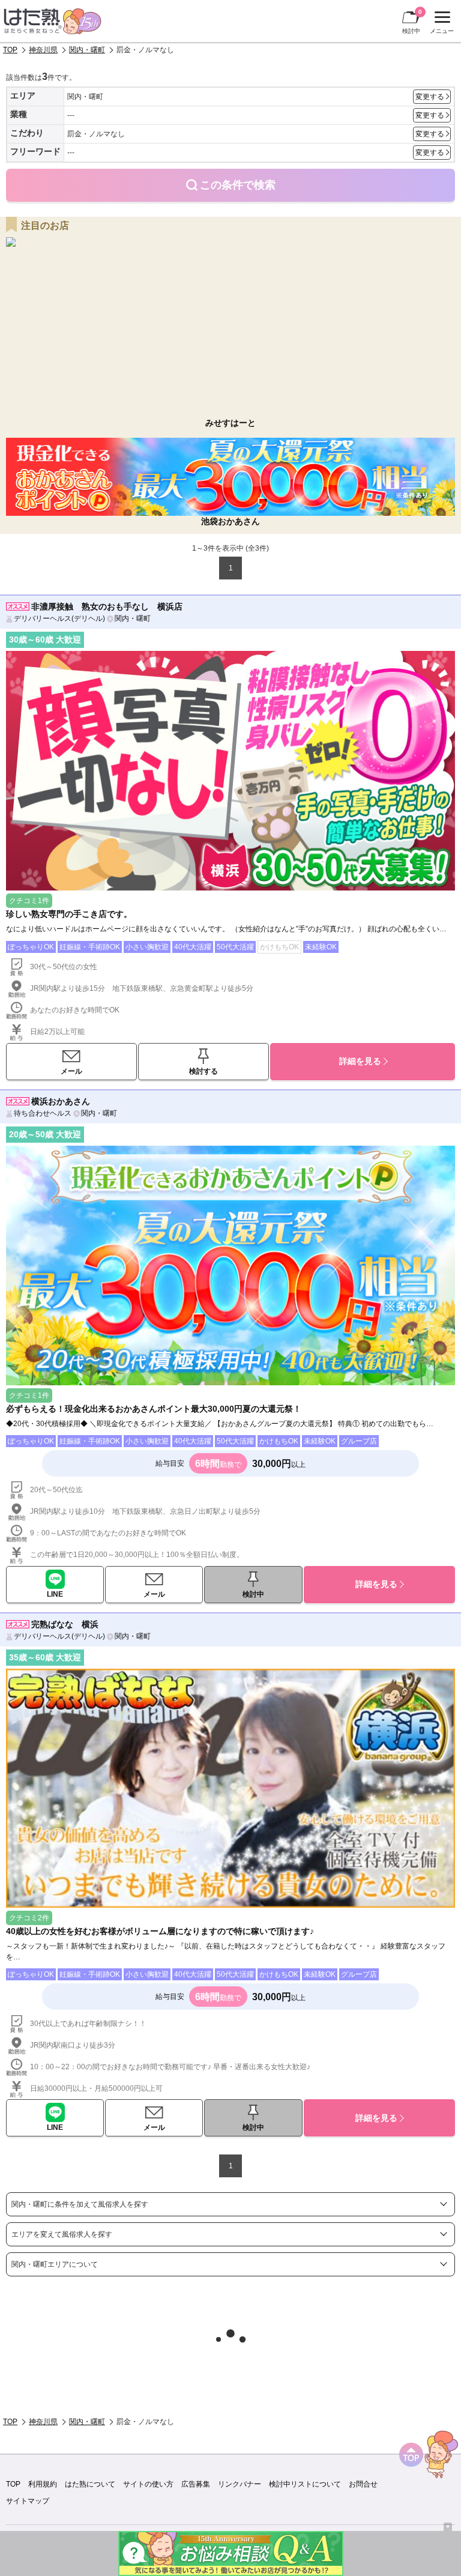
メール (71, 1071)
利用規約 (43, 2484)
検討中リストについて (305, 2484)
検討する (203, 1071)
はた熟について (90, 2484)
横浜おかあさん (61, 1101)
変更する (430, 97)
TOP (10, 50)
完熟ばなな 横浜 (65, 1624)
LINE (55, 1594)
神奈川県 (43, 50)
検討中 (412, 21)
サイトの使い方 (148, 2484)
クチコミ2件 (29, 1918)
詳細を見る (360, 1061)
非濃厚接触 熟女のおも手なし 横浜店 (107, 606)
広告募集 (196, 2484)
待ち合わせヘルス (43, 1113)
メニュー (440, 24)
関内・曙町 (87, 50)
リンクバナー (240, 2484)
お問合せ (363, 2484)
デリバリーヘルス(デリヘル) (59, 618)
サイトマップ (28, 2501)
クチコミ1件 (29, 901)
